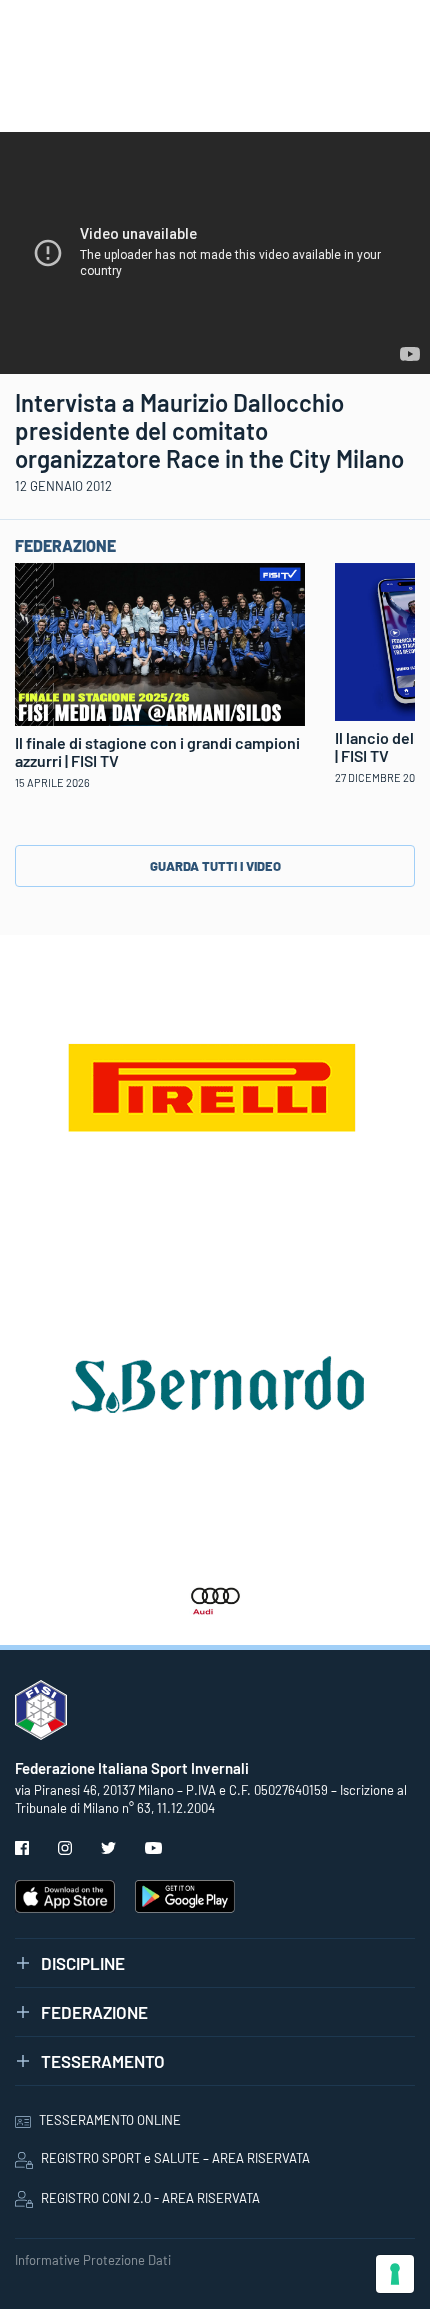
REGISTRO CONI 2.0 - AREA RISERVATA (150, 2198)
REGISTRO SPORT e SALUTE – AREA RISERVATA (175, 2158)
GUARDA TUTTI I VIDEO (215, 866)
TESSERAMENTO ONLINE (110, 2120)
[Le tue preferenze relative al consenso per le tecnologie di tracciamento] (395, 2274)
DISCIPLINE (83, 1963)
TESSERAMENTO (103, 2061)
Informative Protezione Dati (93, 2260)
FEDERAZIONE (94, 2012)
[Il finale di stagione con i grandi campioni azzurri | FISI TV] (160, 642)
